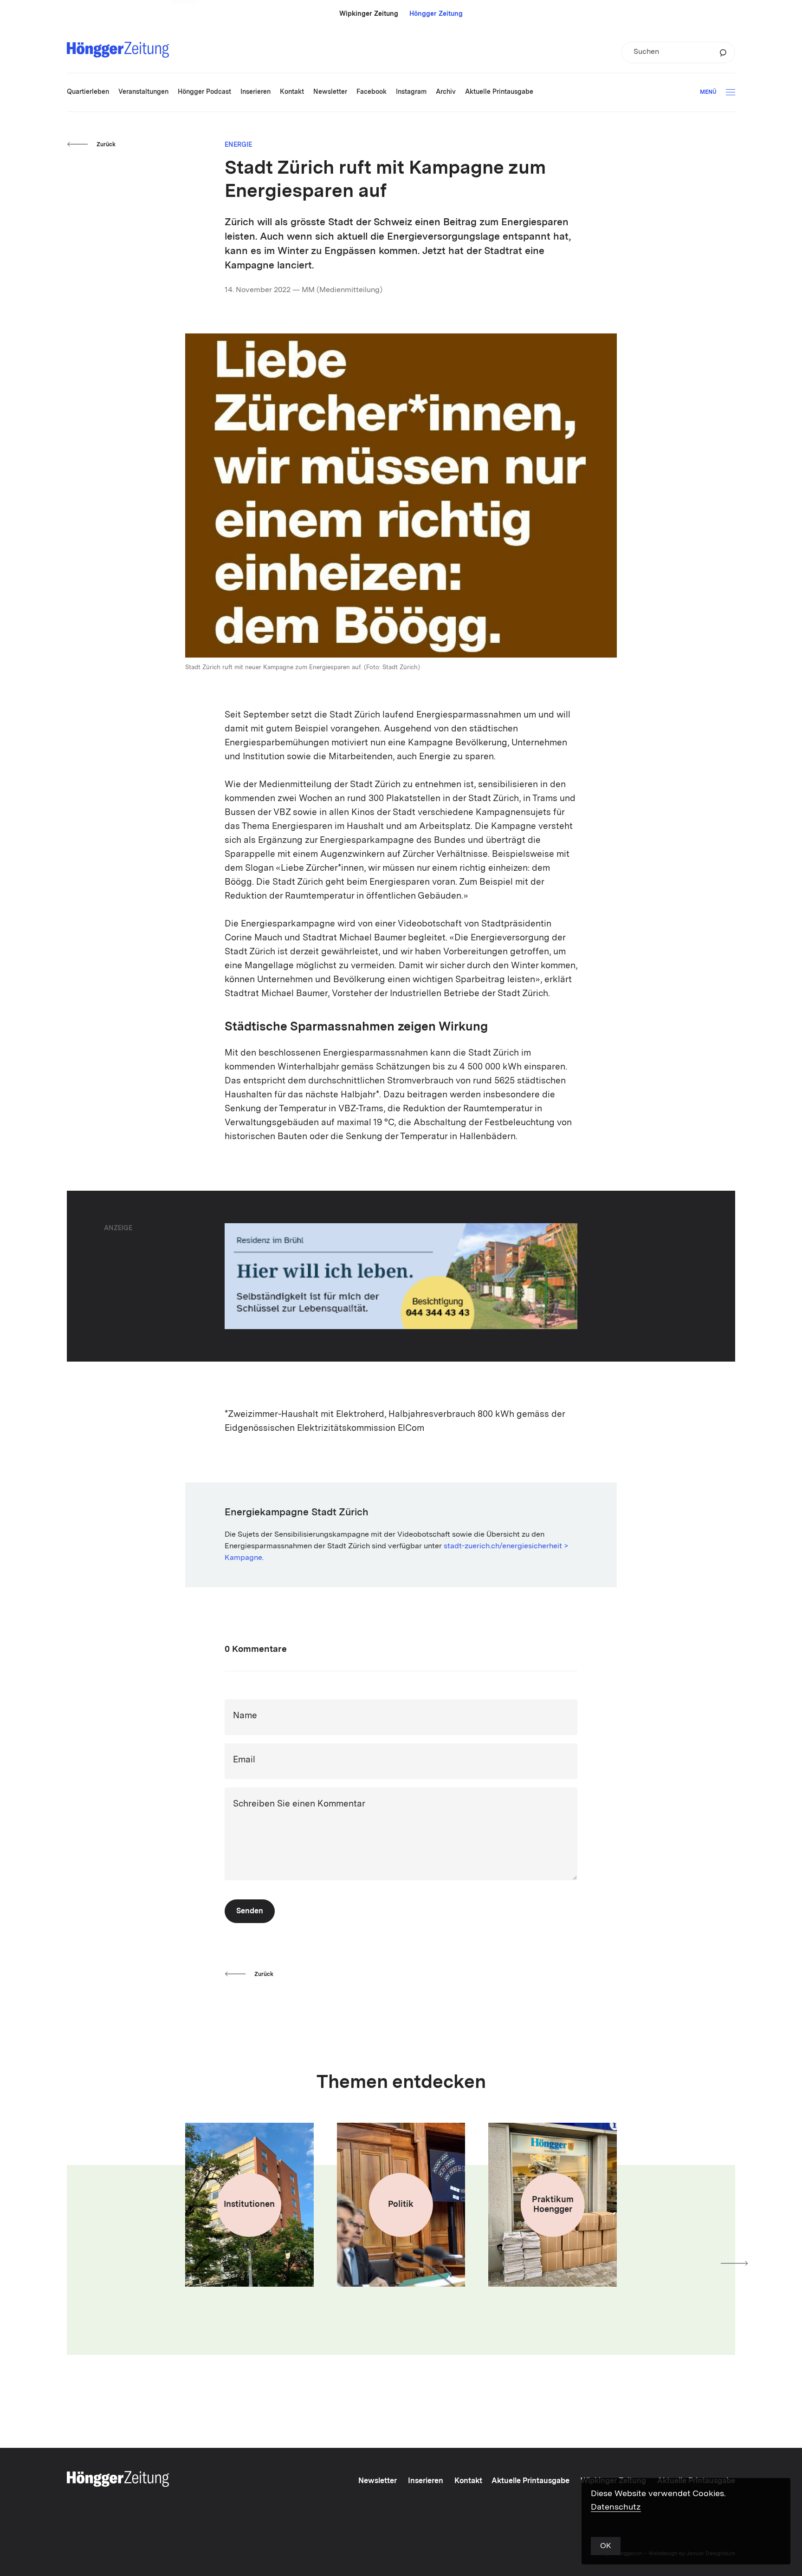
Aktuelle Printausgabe (530, 2481)
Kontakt (468, 2481)
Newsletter (378, 2481)
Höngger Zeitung (436, 14)
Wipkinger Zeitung (369, 14)
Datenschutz (616, 2507)
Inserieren (426, 2481)
